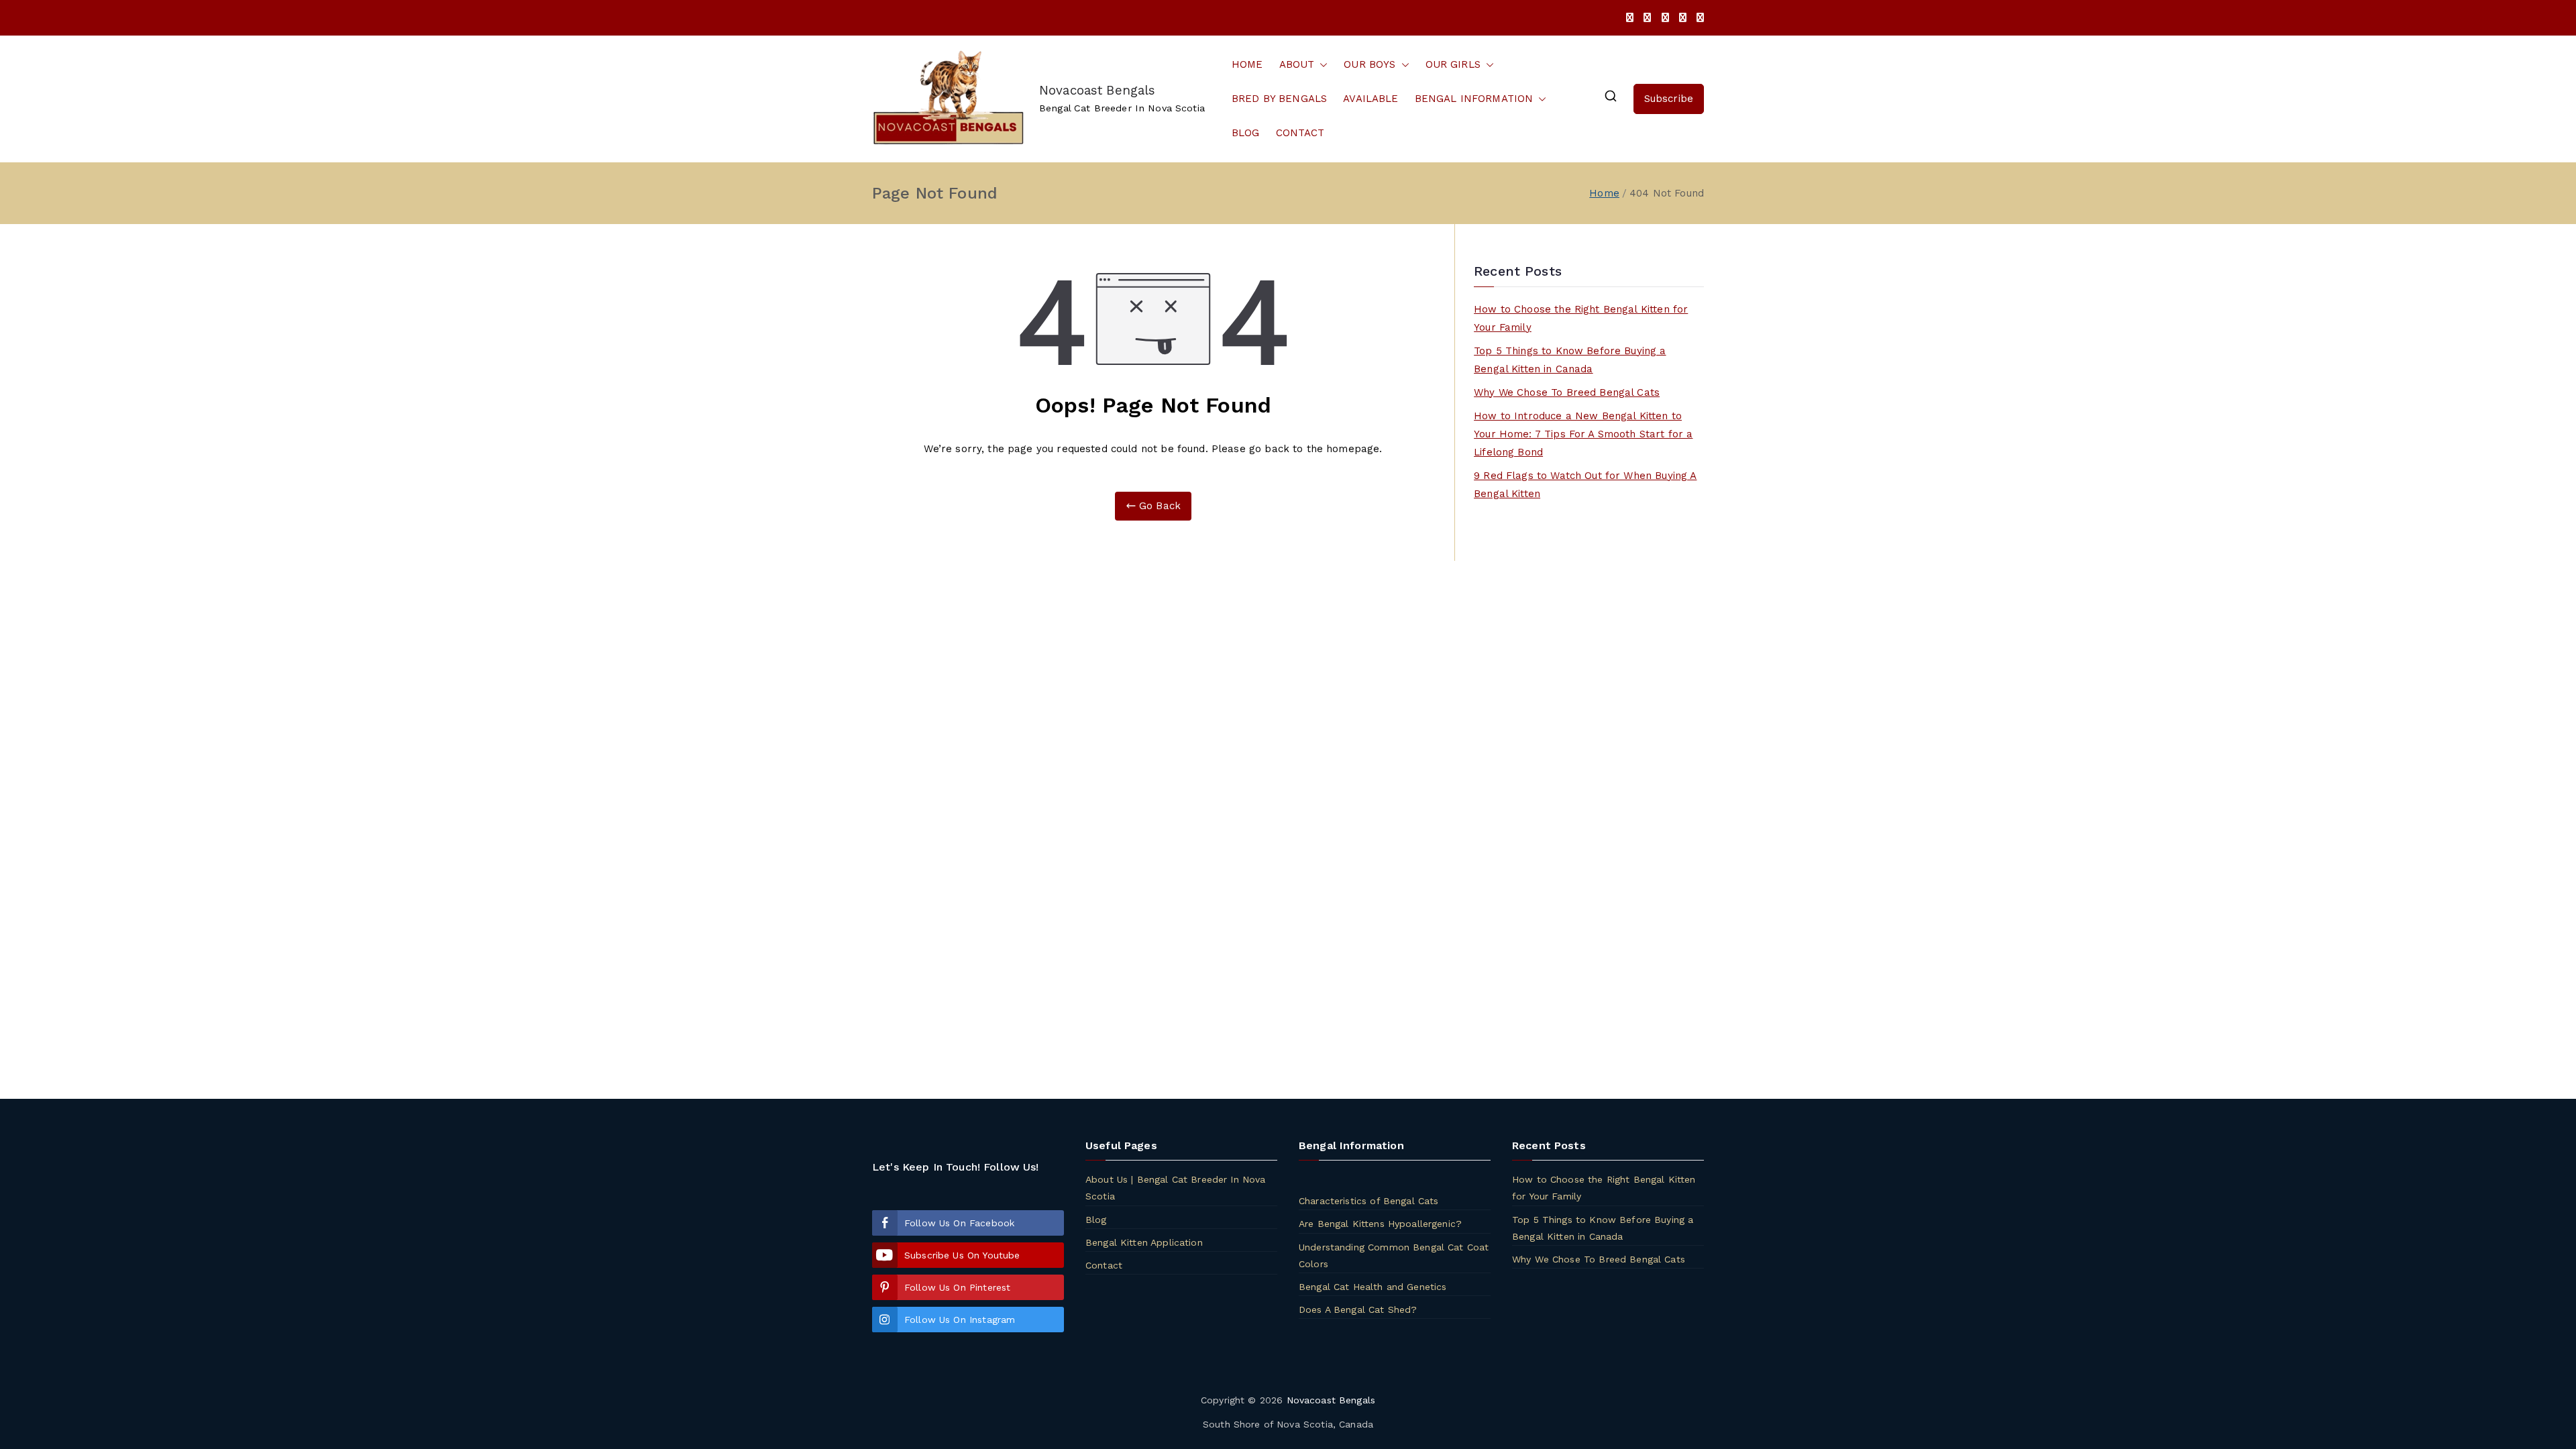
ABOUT (1297, 64)
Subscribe (1669, 99)
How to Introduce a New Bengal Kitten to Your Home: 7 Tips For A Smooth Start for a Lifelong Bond (1583, 434)
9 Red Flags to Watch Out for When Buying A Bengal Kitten (1585, 485)
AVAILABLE (1371, 99)
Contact (1104, 1265)
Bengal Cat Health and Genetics (1373, 1287)
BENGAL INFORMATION (1474, 99)
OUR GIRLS (1453, 64)
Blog (1096, 1220)
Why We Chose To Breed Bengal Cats (1567, 392)
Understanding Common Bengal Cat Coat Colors (1394, 1255)
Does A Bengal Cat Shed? (1358, 1309)
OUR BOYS (1370, 64)
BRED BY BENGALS (1279, 99)
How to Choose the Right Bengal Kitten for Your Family (1581, 318)
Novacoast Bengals (1097, 90)
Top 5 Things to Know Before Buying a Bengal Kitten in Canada (1570, 360)
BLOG (1246, 133)
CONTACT (1300, 133)
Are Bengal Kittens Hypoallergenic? (1380, 1224)
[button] (1321, 65)
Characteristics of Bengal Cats (1369, 1201)
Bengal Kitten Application (1144, 1242)
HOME (1247, 64)
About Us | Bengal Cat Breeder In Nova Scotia (1176, 1188)
